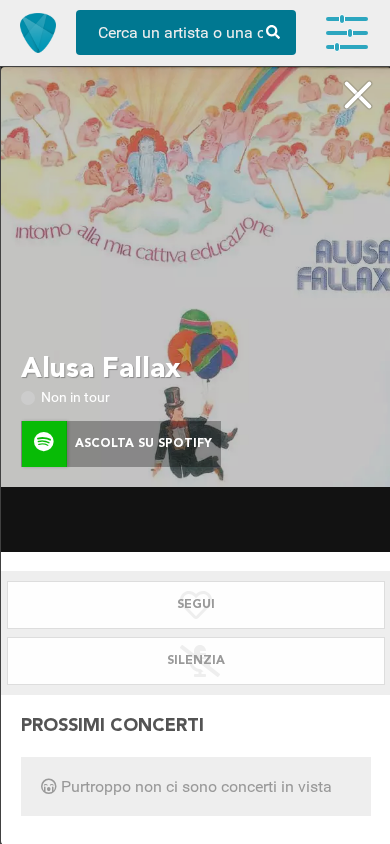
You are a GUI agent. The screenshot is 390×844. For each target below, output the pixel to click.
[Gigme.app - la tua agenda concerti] (38, 33)
